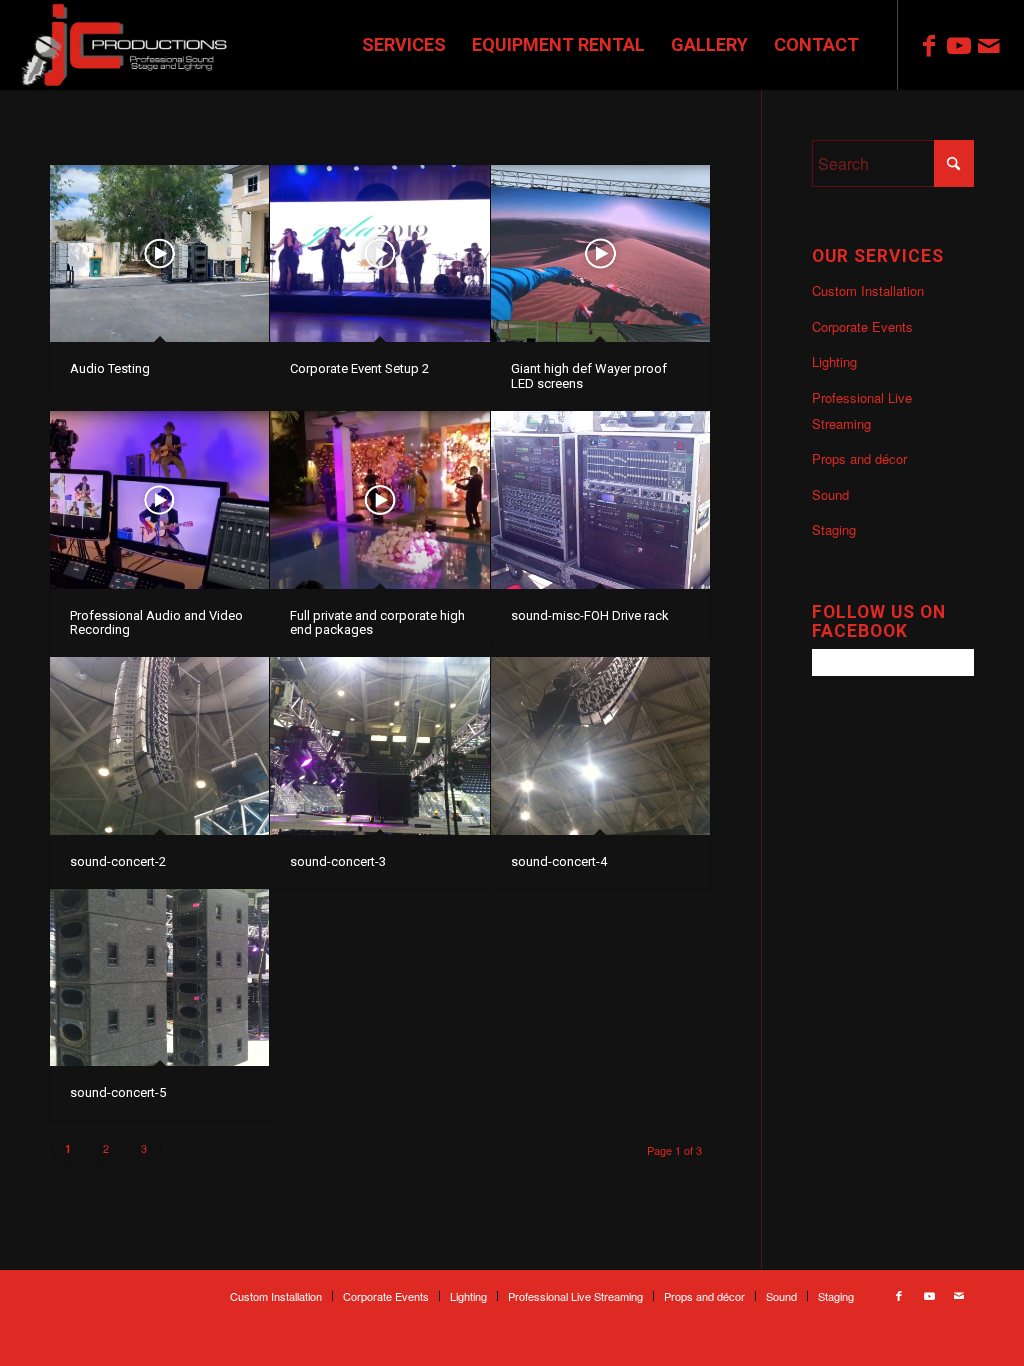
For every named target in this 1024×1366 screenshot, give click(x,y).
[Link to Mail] (989, 44)
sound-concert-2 (118, 861)
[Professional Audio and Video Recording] (159, 499)
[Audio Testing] (159, 253)
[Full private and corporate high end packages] (379, 499)
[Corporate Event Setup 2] (379, 253)
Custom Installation (868, 290)
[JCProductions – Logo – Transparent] (126, 45)
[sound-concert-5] (159, 977)
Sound (830, 494)
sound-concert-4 (559, 861)
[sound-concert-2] (159, 745)
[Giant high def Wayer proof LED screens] (600, 253)
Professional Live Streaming (862, 410)
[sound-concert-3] (379, 745)
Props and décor (859, 458)
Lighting (834, 361)
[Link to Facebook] (929, 44)
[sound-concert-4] (600, 745)
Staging (834, 529)
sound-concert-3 (338, 861)
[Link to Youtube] (959, 44)
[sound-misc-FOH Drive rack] (600, 499)
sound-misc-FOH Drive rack (590, 615)
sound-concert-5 (118, 1092)
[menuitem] (404, 45)
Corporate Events (862, 326)
